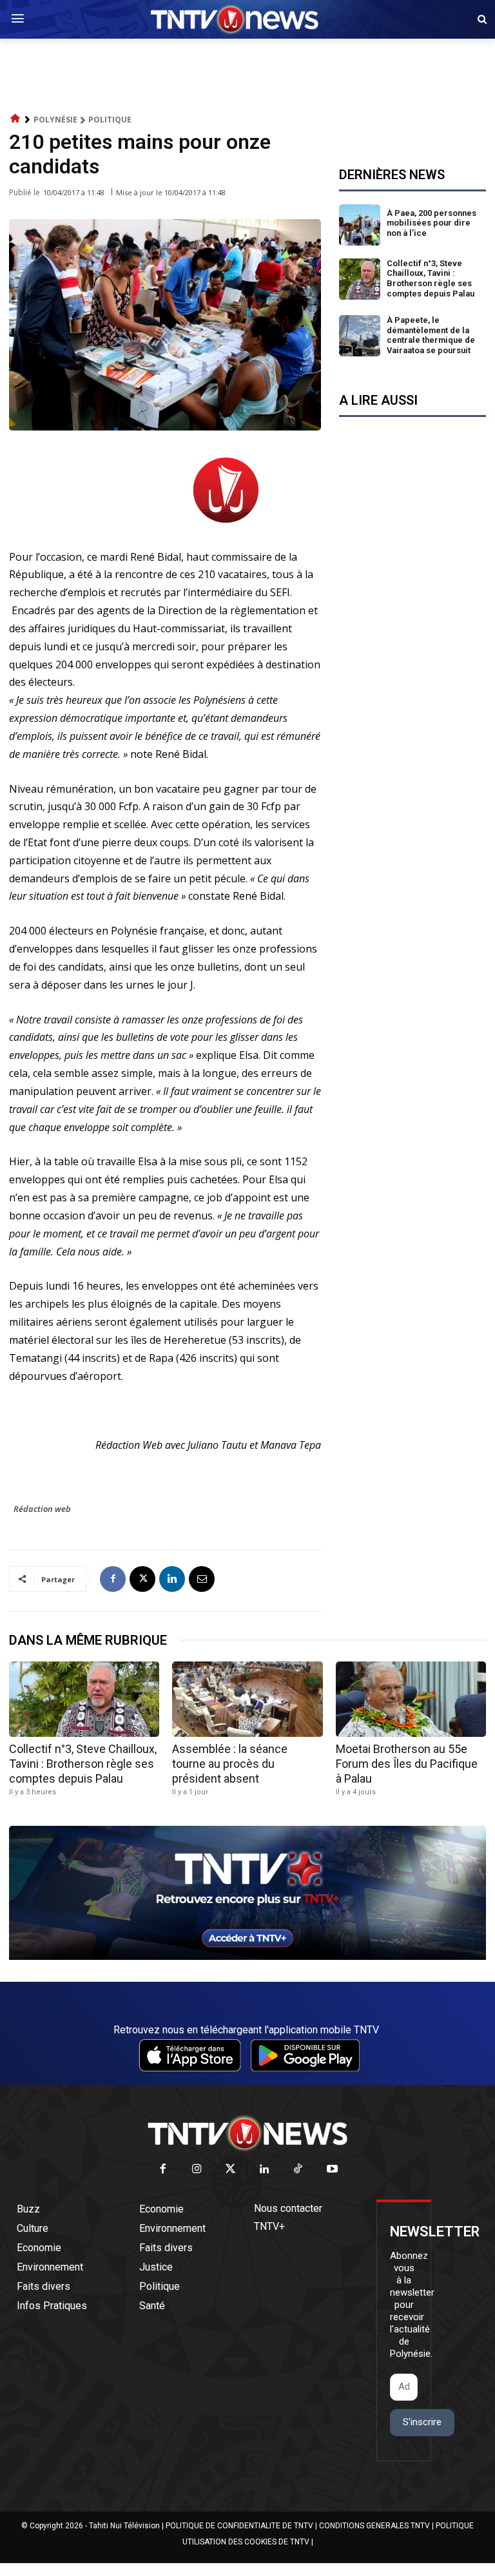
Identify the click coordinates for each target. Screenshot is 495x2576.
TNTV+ (269, 2226)
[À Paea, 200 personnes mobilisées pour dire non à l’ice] (360, 225)
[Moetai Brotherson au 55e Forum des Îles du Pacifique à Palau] (411, 1699)
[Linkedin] (172, 1579)
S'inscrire (422, 2422)
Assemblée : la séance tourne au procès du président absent (230, 1764)
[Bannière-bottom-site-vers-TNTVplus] (247, 1957)
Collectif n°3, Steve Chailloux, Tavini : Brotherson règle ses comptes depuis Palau (431, 278)
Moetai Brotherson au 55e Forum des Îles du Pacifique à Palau (407, 1764)
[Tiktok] (299, 2170)
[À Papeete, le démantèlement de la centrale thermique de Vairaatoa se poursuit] (360, 336)
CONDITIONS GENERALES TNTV (374, 2526)
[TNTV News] (247, 2133)
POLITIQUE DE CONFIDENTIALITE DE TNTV (239, 2526)
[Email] (202, 1579)
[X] (142, 1579)
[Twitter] (231, 2170)
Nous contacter (288, 2208)
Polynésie (55, 120)
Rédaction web (42, 1509)
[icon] (15, 119)
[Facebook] (113, 1579)
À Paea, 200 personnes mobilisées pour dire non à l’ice (432, 223)
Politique (110, 120)
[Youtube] (332, 2170)
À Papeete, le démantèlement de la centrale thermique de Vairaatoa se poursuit (431, 335)
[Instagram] (197, 2170)
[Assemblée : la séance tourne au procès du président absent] (247, 1699)
